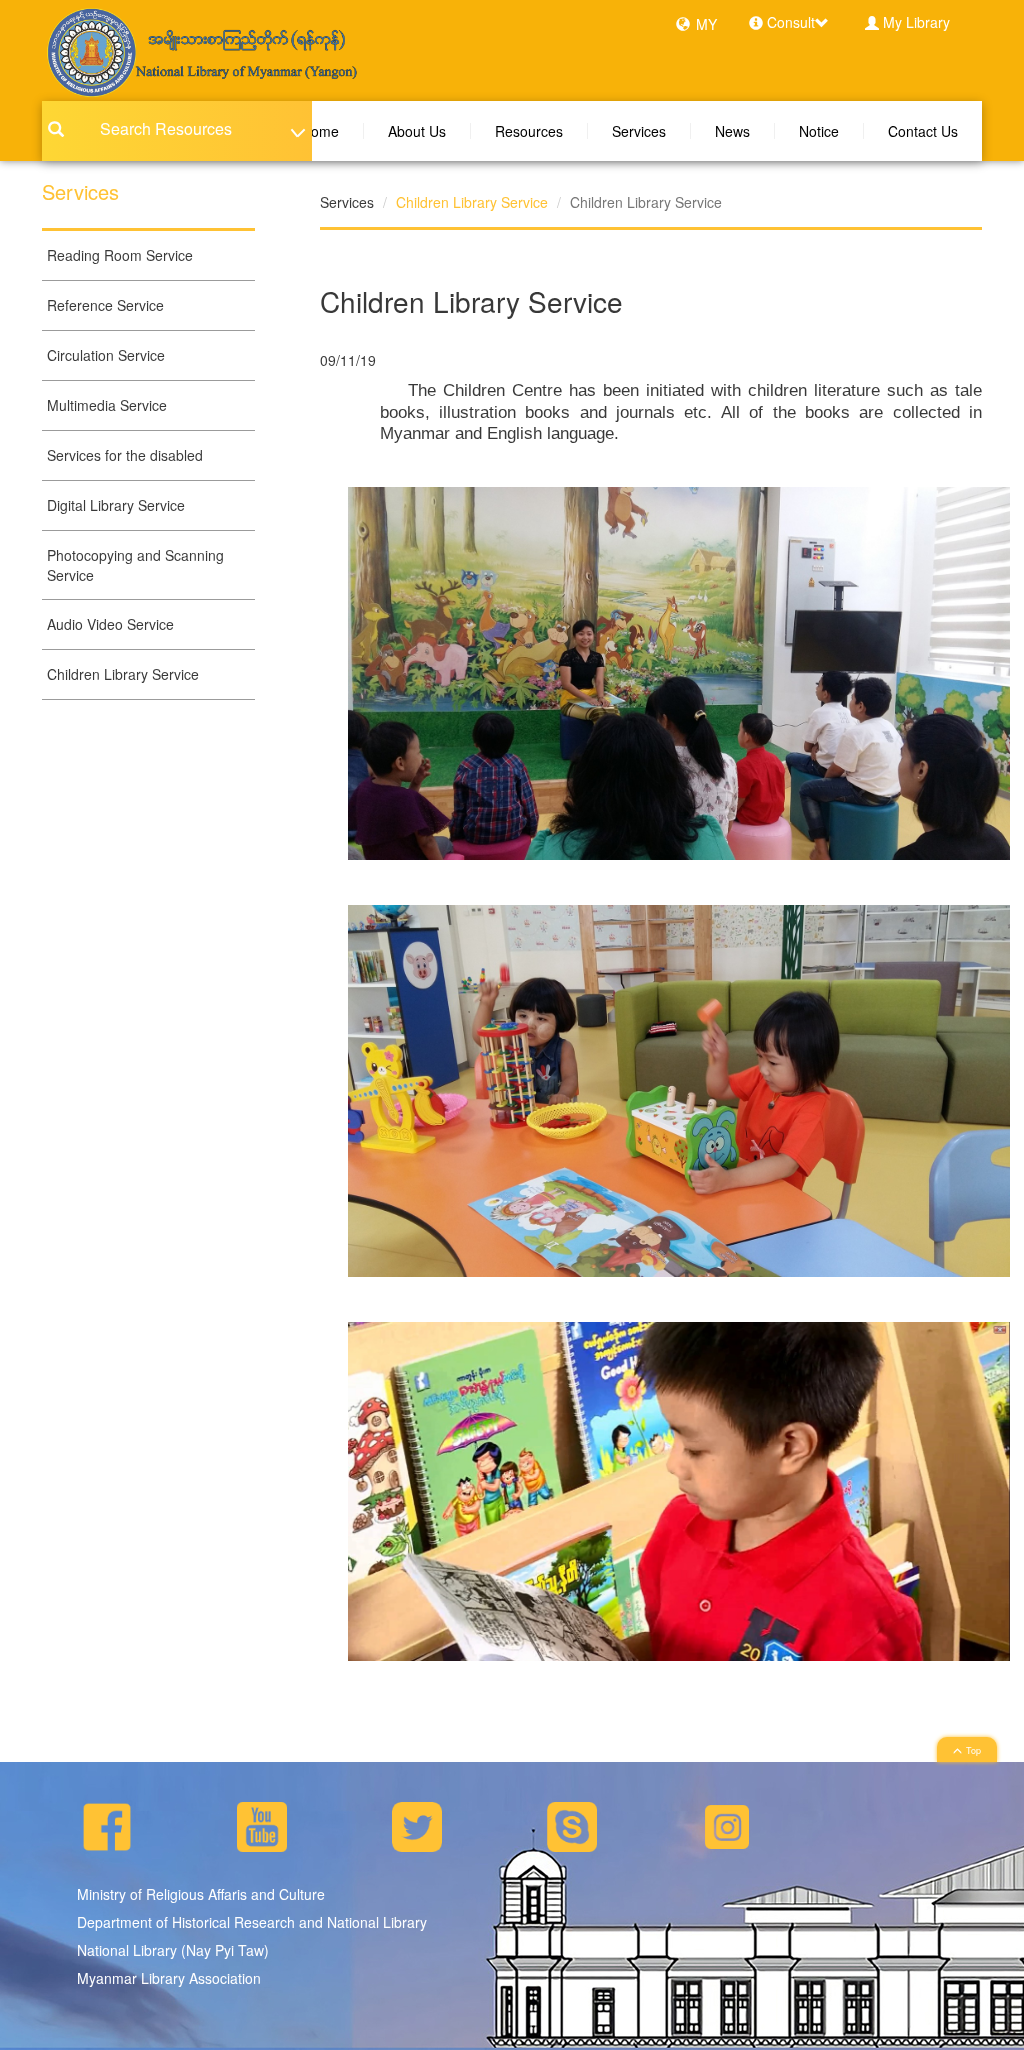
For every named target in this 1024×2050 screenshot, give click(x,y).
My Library (916, 22)
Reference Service (105, 305)
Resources (529, 131)
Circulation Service (106, 355)
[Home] (200, 51)
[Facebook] (107, 1824)
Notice (819, 131)
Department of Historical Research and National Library (252, 1922)
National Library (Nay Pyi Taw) (173, 1950)
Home (320, 131)
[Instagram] (727, 1824)
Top (973, 1750)
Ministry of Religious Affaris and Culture (201, 1894)
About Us (417, 131)
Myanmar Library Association (169, 1978)
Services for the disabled (125, 455)
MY (706, 24)
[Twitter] (417, 1824)
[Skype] (572, 1824)
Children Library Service (123, 674)
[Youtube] (262, 1824)
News (732, 131)
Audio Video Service (110, 624)
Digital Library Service (116, 505)
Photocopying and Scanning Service (135, 565)
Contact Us (923, 131)
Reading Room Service (120, 255)
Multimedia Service (107, 405)
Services (639, 131)
